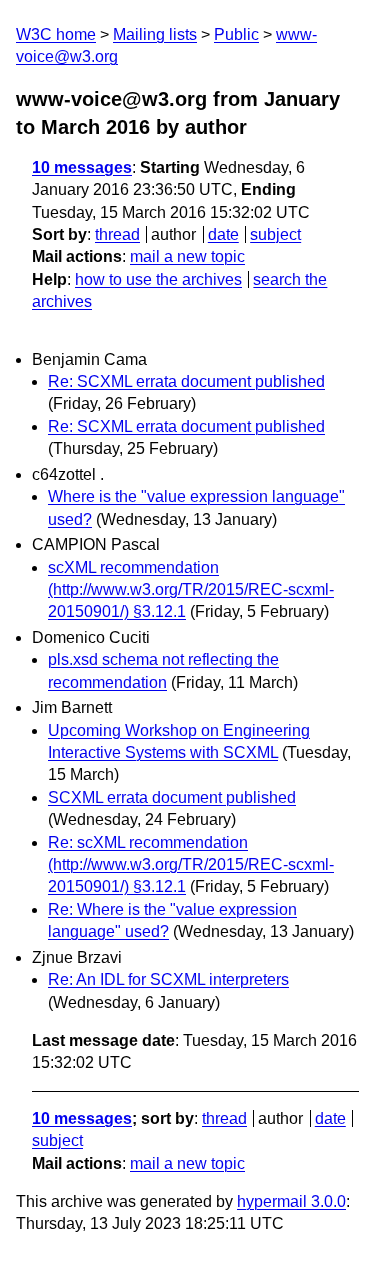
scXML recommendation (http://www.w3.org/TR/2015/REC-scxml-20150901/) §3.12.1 (191, 590)
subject (275, 234)
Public (236, 34)
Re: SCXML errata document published (186, 381)
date (223, 234)
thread (117, 234)
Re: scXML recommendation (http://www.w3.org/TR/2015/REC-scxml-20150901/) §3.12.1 (191, 865)
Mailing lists (155, 34)
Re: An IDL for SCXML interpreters (168, 979)
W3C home (56, 34)
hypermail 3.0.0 (291, 1201)
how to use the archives (158, 279)
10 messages (82, 167)
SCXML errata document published (172, 797)
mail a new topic (187, 256)
